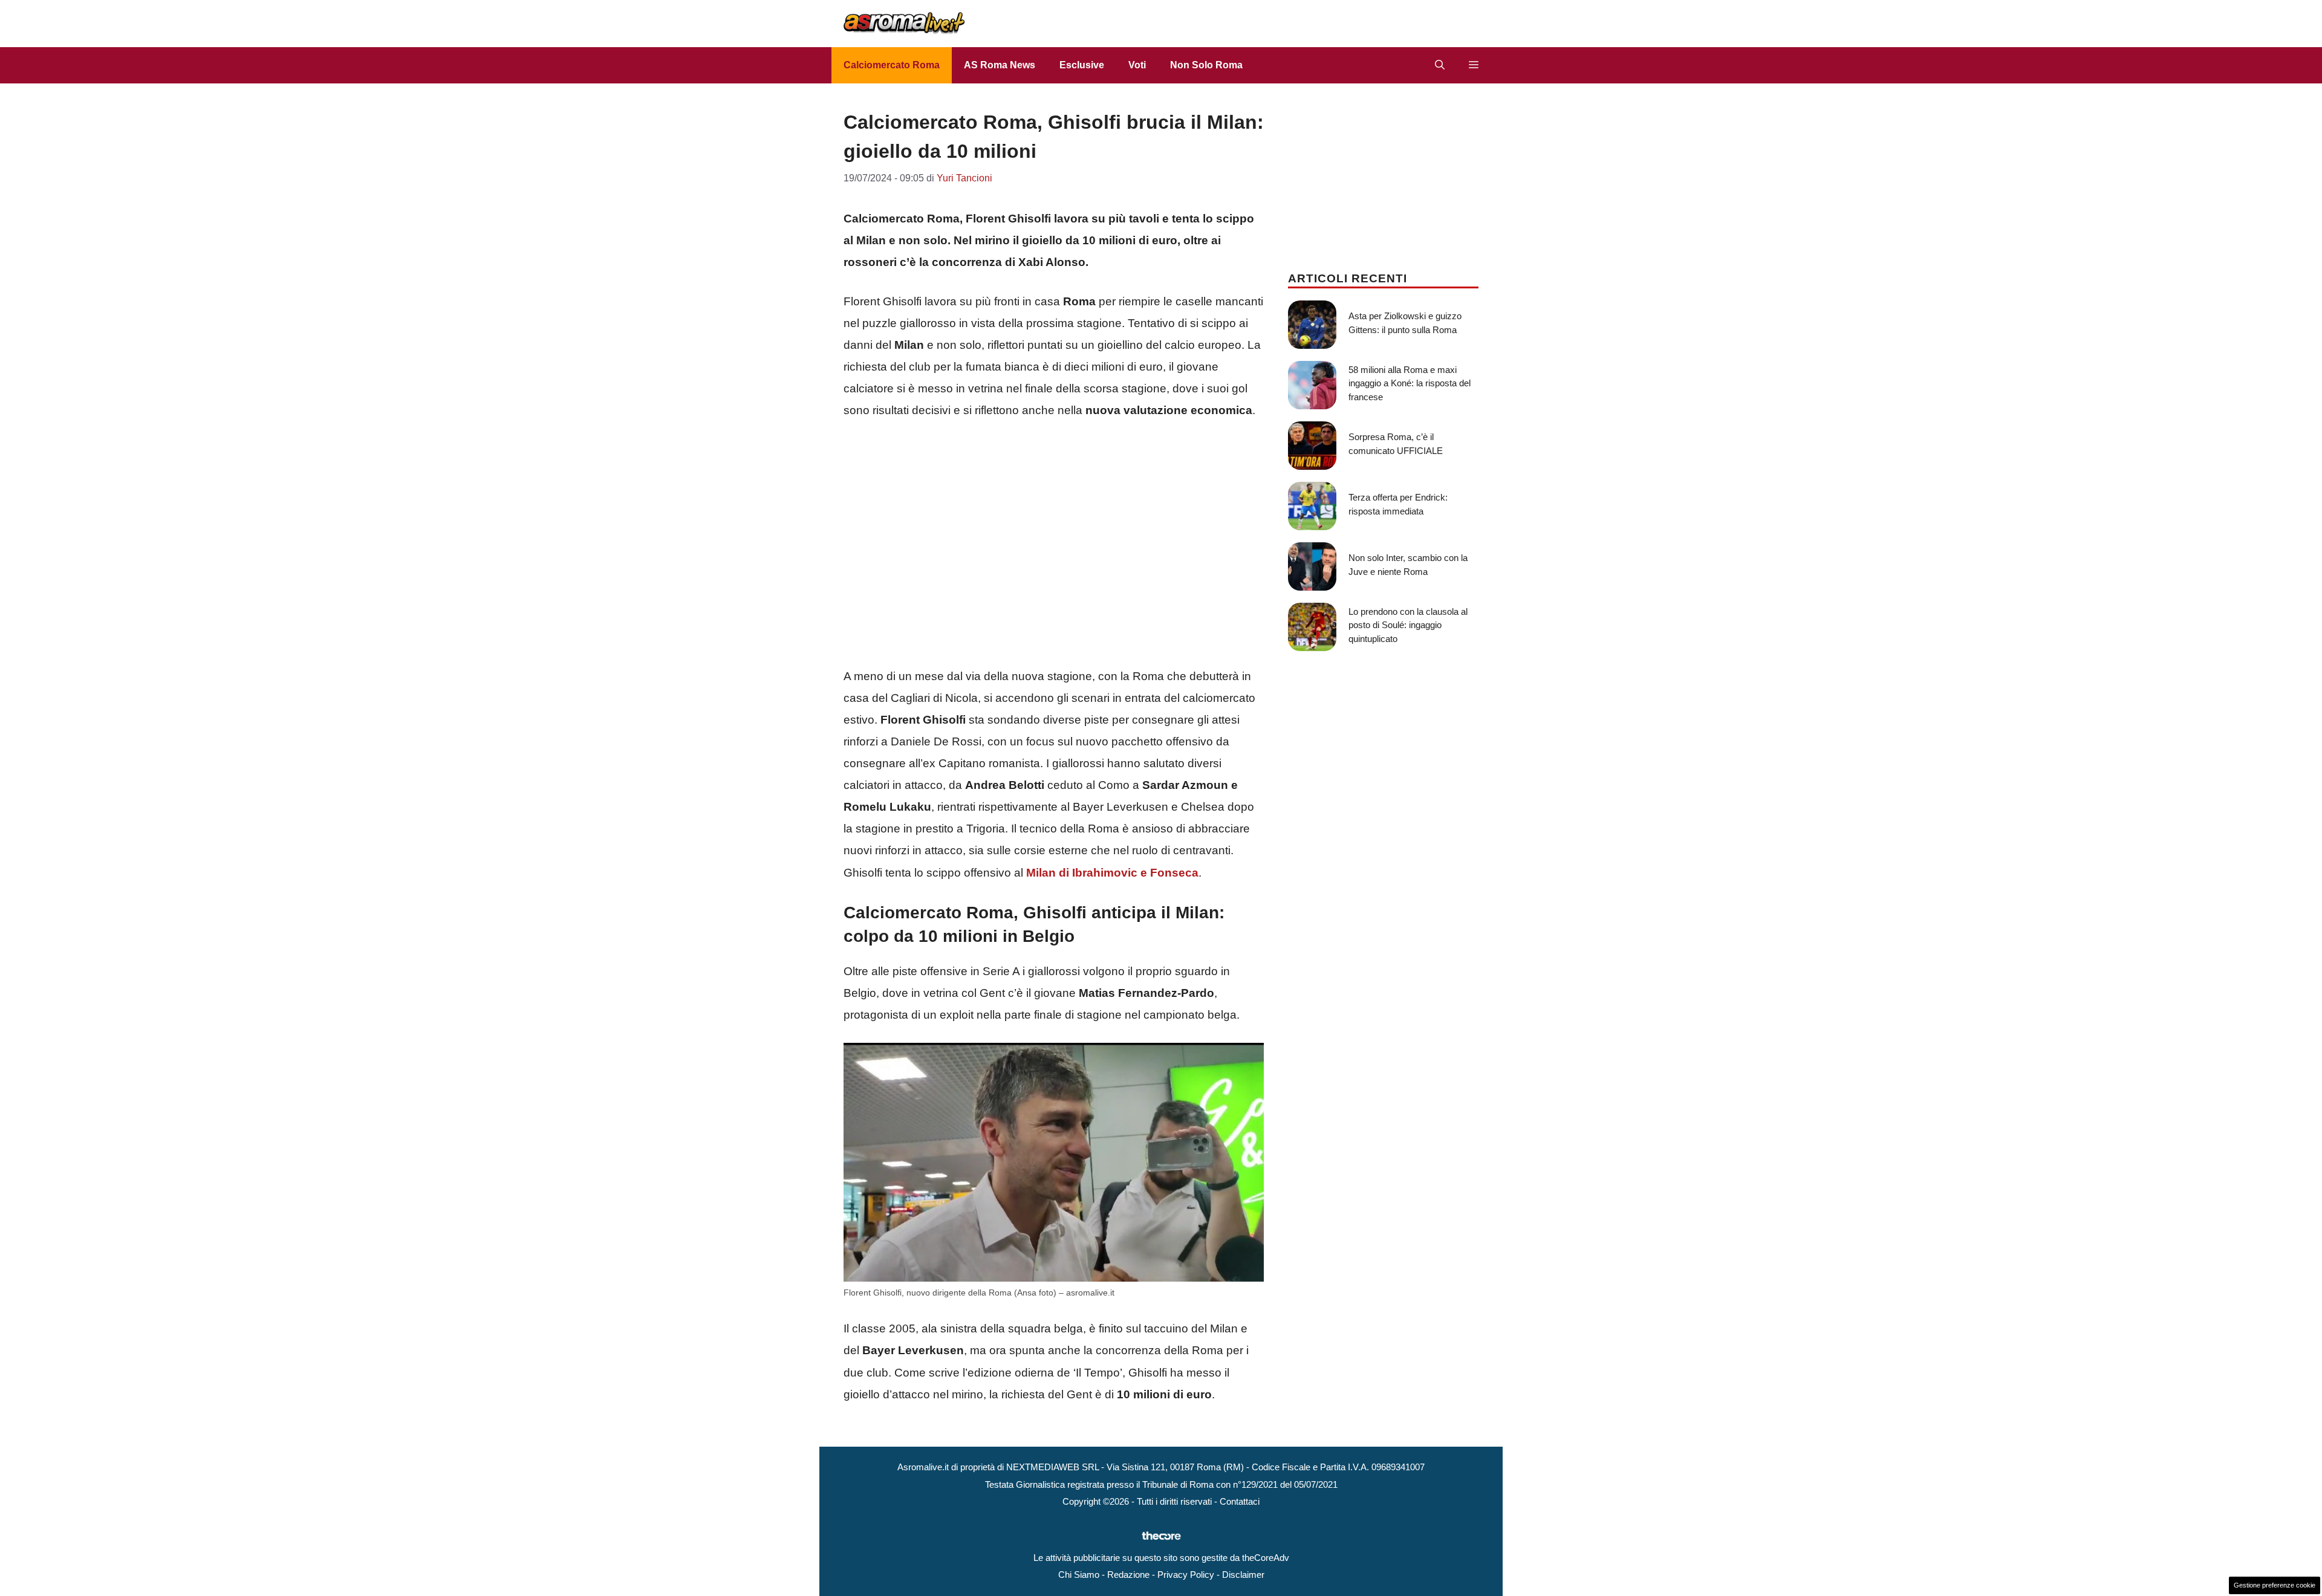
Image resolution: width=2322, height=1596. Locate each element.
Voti (1137, 65)
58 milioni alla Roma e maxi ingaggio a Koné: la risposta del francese (1410, 383)
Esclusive (1082, 65)
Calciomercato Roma (892, 65)
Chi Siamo (1079, 1575)
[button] (1440, 65)
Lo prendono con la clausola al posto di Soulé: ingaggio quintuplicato (1408, 625)
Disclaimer (1243, 1575)
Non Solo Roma (1206, 65)
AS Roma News (1000, 65)
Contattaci (1240, 1501)
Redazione (1128, 1575)
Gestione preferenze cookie (2275, 1585)
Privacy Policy (1186, 1575)
